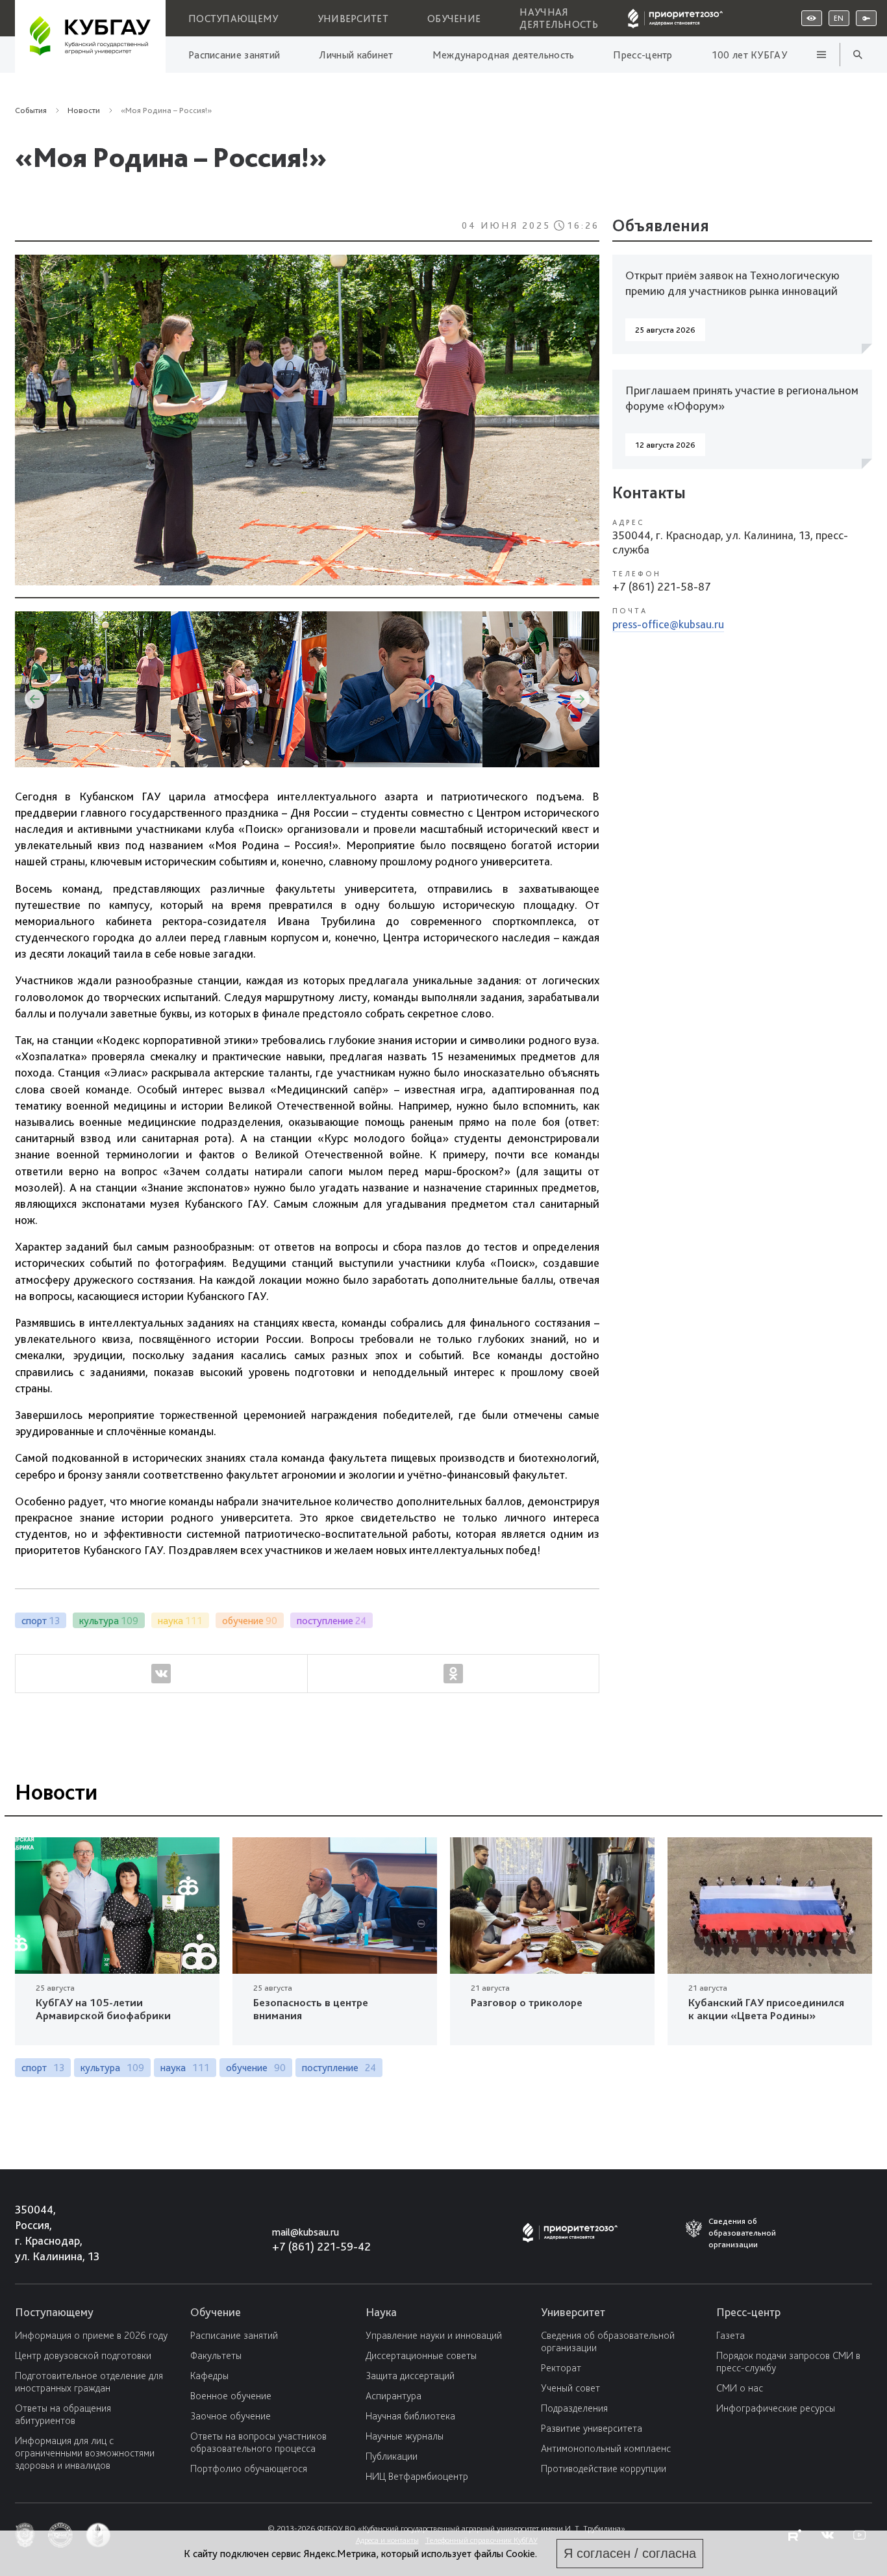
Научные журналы (405, 2436)
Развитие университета (592, 2428)
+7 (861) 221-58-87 (662, 586)
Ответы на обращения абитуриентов (63, 2414)
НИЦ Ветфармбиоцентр (417, 2476)
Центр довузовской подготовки (83, 2355)
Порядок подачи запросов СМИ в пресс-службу (788, 2362)
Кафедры (209, 2376)
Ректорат (561, 2368)
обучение (256, 2068)
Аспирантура (394, 2396)
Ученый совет (570, 2388)
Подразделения (574, 2408)
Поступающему (233, 19)
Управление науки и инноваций (434, 2335)
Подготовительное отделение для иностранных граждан (89, 2382)
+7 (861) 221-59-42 (321, 2246)
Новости (208, 282)
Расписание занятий (234, 55)
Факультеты (216, 2355)
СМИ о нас (740, 2388)
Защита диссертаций (410, 2376)
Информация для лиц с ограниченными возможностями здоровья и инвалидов (85, 2453)
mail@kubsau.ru (306, 2232)
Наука (381, 2312)
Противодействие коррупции (604, 2468)
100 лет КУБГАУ (749, 55)
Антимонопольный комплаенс (606, 2448)
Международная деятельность (504, 55)
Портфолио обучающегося (249, 2468)
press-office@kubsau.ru (668, 624)
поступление (339, 2068)
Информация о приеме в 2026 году (91, 2335)
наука (185, 2068)
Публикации (392, 2456)
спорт (43, 2068)
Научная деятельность (559, 18)
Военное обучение (231, 2396)
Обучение (454, 19)
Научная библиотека (410, 2416)
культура (112, 2068)
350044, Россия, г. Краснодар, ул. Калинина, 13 (45, 2233)
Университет (353, 19)
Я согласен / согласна (630, 2553)
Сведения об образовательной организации (608, 2341)
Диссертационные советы (421, 2355)
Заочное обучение (231, 2416)
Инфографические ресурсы (776, 2408)
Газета (731, 2335)
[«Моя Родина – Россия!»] (307, 423)
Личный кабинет (356, 55)
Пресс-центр (643, 55)
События (31, 110)
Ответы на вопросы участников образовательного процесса (258, 2442)
